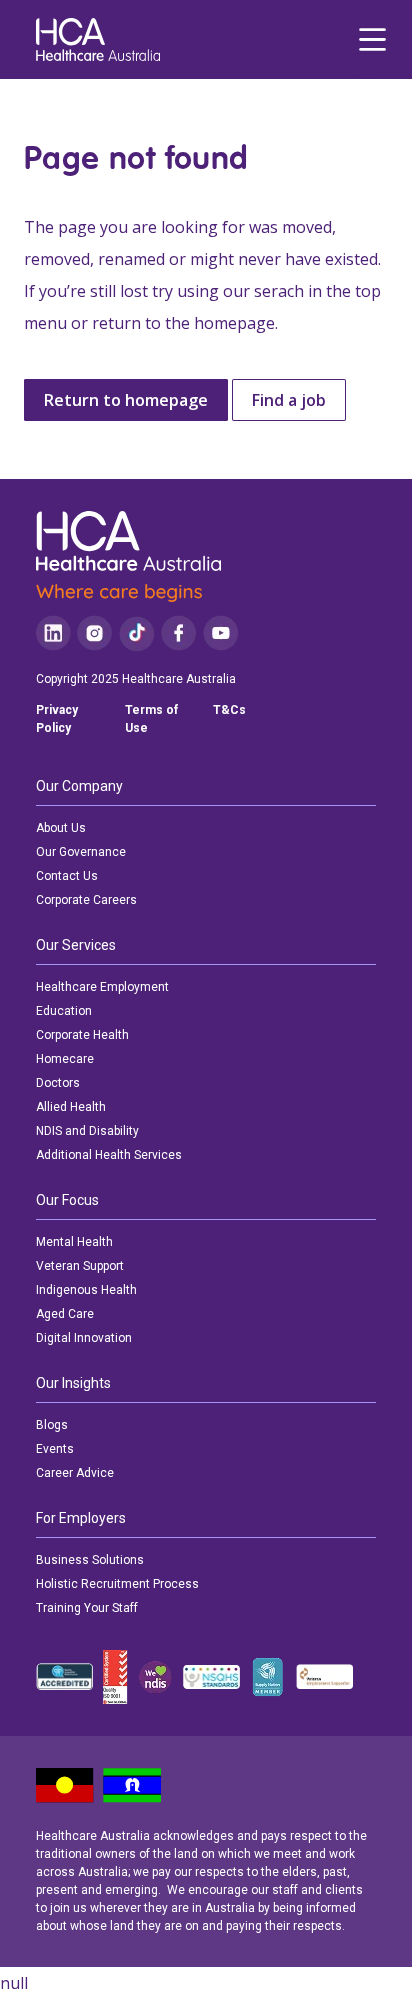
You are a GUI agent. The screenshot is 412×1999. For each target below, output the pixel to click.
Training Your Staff (87, 1608)
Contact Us (67, 876)
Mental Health (74, 1242)
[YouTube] (221, 633)
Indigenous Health (86, 1290)
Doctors (58, 1083)
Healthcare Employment (102, 987)
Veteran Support (80, 1266)
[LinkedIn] (53, 633)
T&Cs (229, 710)
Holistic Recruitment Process (117, 1584)
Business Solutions (90, 1560)
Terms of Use (151, 719)
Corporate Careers (86, 900)
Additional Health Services (109, 1155)
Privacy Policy (57, 719)
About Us (61, 828)
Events (55, 1449)
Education (64, 1011)
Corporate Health (82, 1035)
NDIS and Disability (87, 1131)
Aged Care (65, 1314)
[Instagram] (94, 633)
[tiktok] (136, 633)
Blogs (52, 1425)
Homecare (65, 1059)
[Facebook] (179, 633)
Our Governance (81, 852)
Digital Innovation (84, 1338)
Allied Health (71, 1107)
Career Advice (75, 1473)
